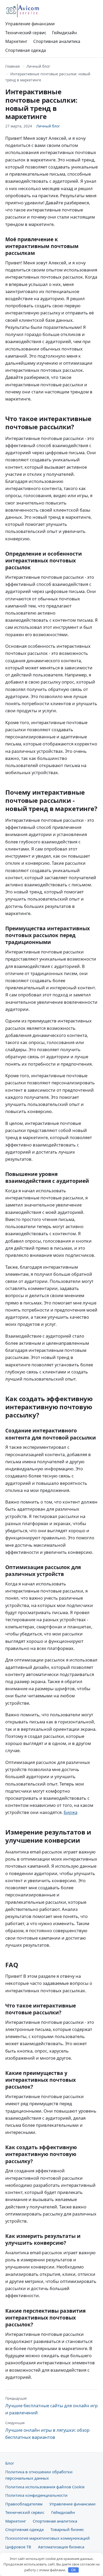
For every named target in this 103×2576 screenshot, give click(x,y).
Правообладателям (24, 2504)
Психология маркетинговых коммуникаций (48, 2538)
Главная (13, 66)
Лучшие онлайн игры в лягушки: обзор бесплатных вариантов (47, 2430)
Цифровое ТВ (18, 2547)
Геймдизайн (64, 33)
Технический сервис (26, 33)
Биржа (71, 1812)
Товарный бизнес (67, 2529)
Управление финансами (30, 24)
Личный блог (38, 66)
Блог (10, 2463)
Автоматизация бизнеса (61, 2547)
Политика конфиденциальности (36, 2495)
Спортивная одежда (26, 50)
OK (74, 2570)
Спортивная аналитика (57, 41)
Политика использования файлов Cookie (45, 2487)
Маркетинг (16, 41)
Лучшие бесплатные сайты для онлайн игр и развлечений (51, 2406)
